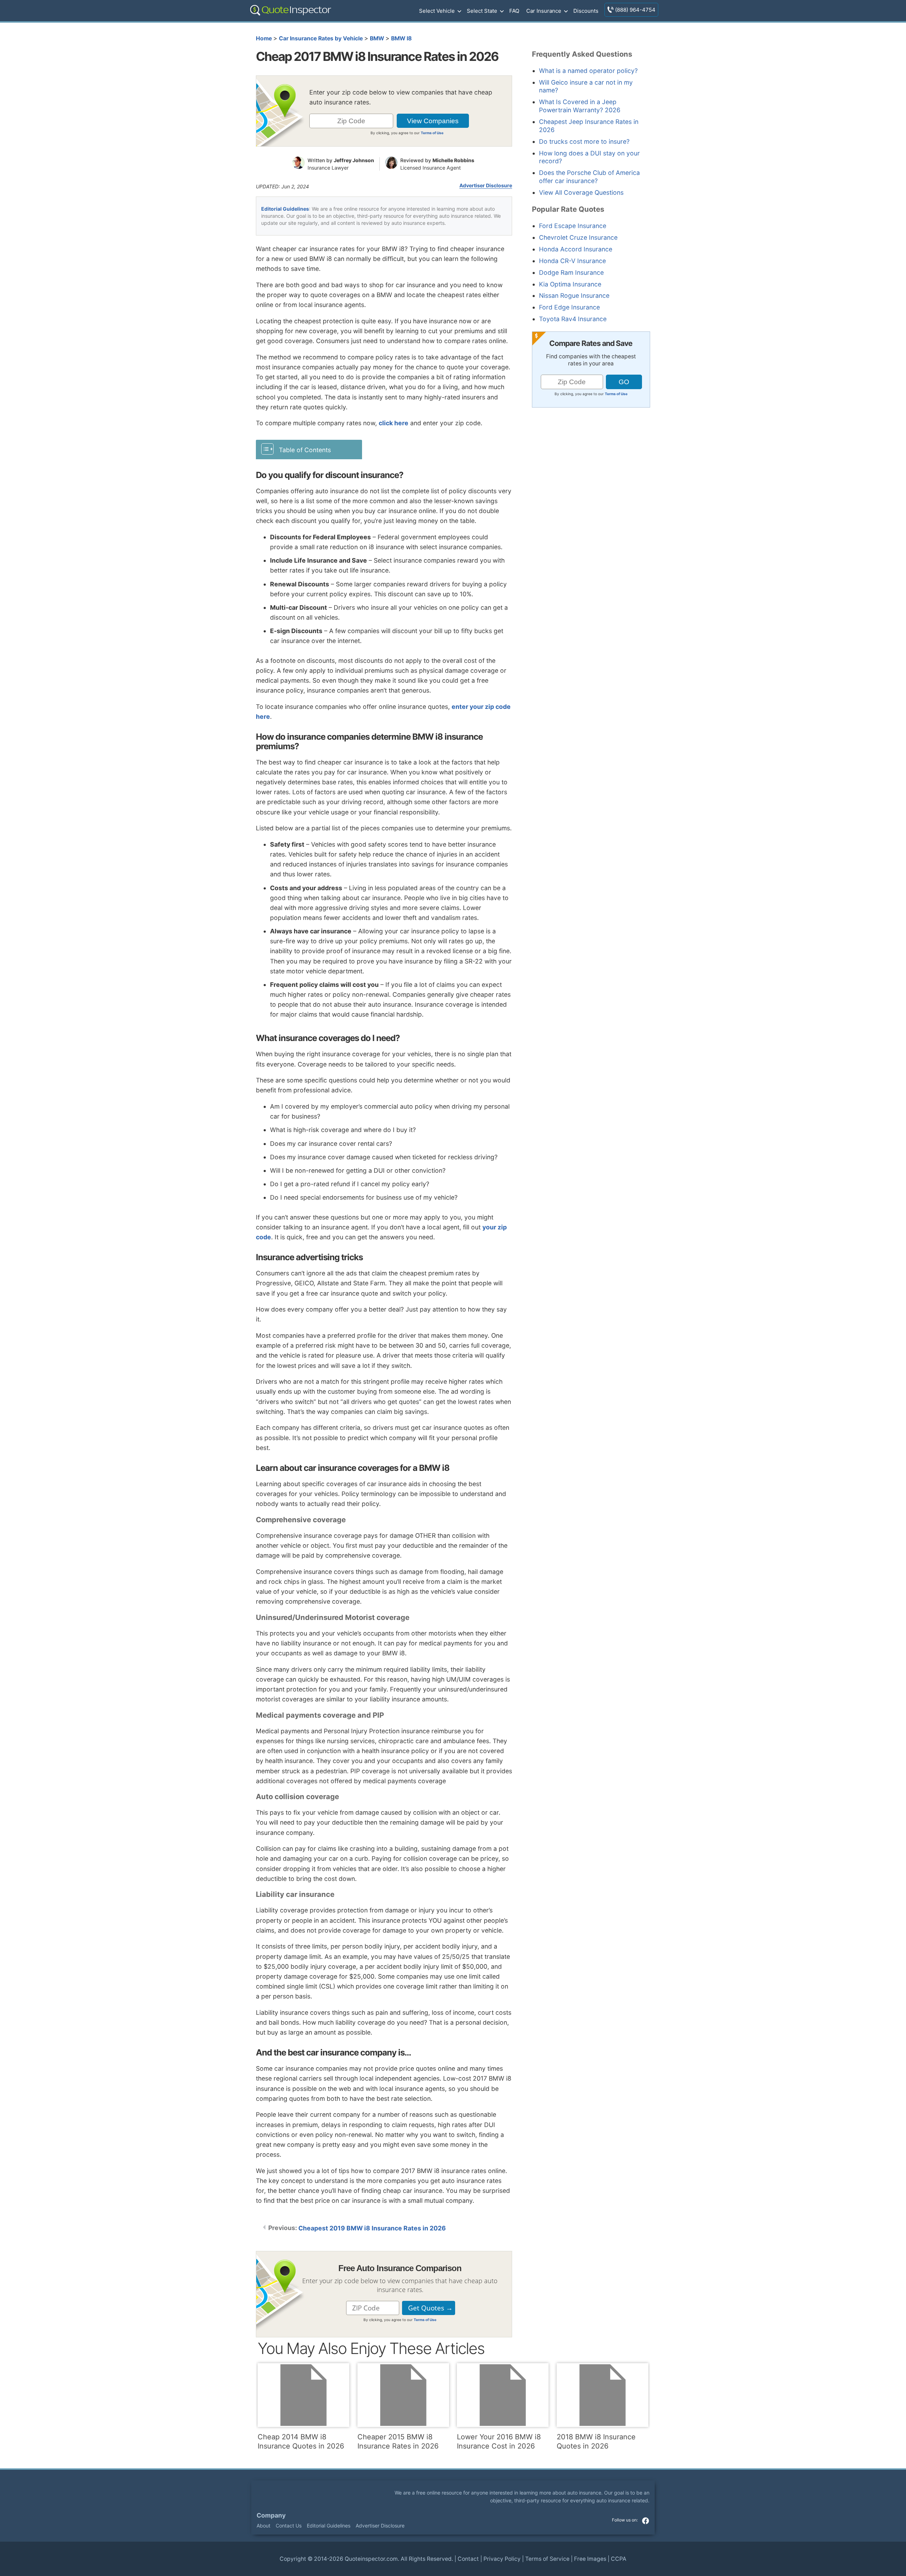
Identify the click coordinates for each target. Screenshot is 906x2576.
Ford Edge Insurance (569, 307)
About (263, 2526)
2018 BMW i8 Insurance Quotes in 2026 (596, 2441)
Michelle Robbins (453, 160)
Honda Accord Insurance (576, 249)
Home (264, 38)
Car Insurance (544, 11)
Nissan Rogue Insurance (574, 295)
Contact (468, 2559)
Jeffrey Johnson (354, 160)
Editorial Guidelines (285, 209)
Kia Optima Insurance (570, 284)
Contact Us (289, 2526)
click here (394, 423)
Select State (482, 11)
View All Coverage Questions (581, 192)
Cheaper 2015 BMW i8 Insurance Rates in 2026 (398, 2441)
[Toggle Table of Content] (309, 449)
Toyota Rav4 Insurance (573, 319)
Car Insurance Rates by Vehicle (321, 38)
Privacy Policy (502, 2559)
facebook (646, 2521)
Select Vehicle (437, 11)
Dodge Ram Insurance (571, 272)
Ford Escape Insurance (573, 226)
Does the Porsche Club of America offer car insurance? (589, 177)
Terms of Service (547, 2559)
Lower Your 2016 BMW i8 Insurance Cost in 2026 (499, 2441)
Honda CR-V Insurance (572, 261)
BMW (377, 38)
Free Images (590, 2559)
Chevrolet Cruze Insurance (578, 237)
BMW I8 (401, 38)
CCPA (619, 2559)
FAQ (514, 11)
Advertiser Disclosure (486, 186)
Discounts (586, 11)
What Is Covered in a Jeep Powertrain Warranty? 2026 (580, 106)
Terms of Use (432, 133)
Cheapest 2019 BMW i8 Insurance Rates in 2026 (372, 2228)
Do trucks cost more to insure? (584, 141)
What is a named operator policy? (588, 71)
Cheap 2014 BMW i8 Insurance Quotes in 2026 (301, 2441)
